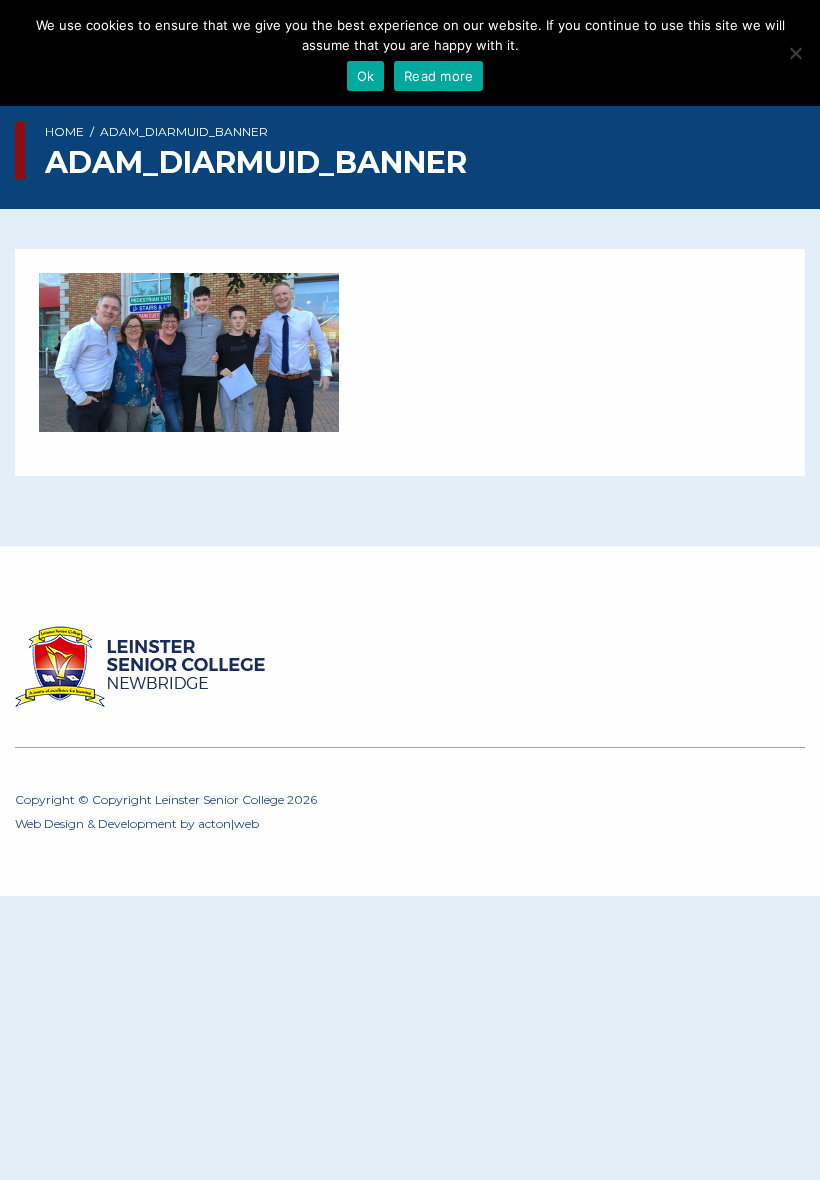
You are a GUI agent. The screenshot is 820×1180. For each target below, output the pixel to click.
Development (137, 823)
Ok (366, 76)
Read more (438, 76)
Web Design (49, 823)
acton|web (228, 823)
